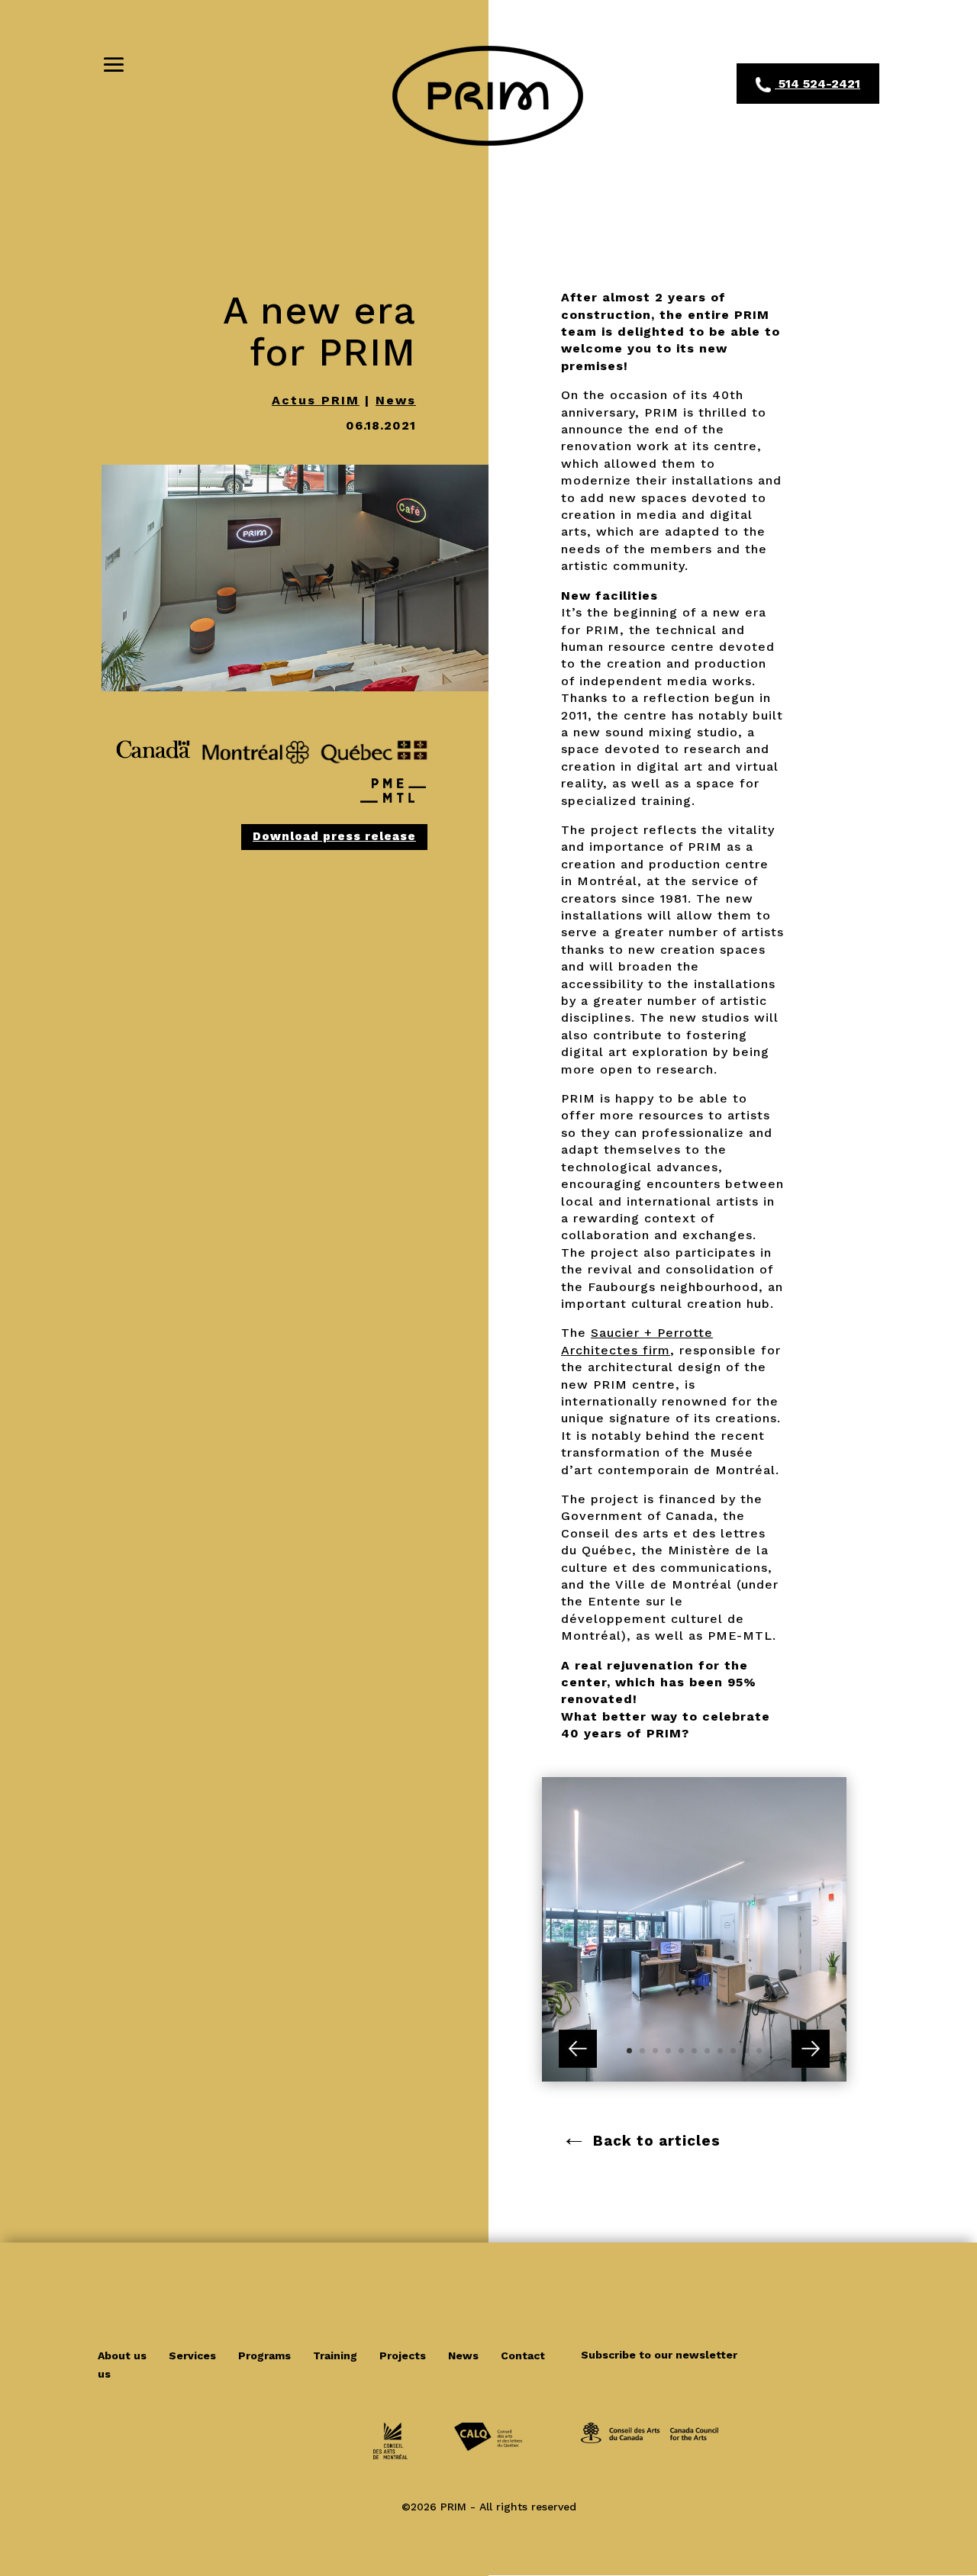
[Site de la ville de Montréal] (256, 769)
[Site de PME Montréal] (393, 812)
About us (124, 2355)
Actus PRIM (316, 400)
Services (194, 2355)
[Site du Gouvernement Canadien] (153, 769)
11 (759, 2051)
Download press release (334, 836)
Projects (404, 2355)
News (396, 400)
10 (746, 2051)
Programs (266, 2355)
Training (337, 2355)
